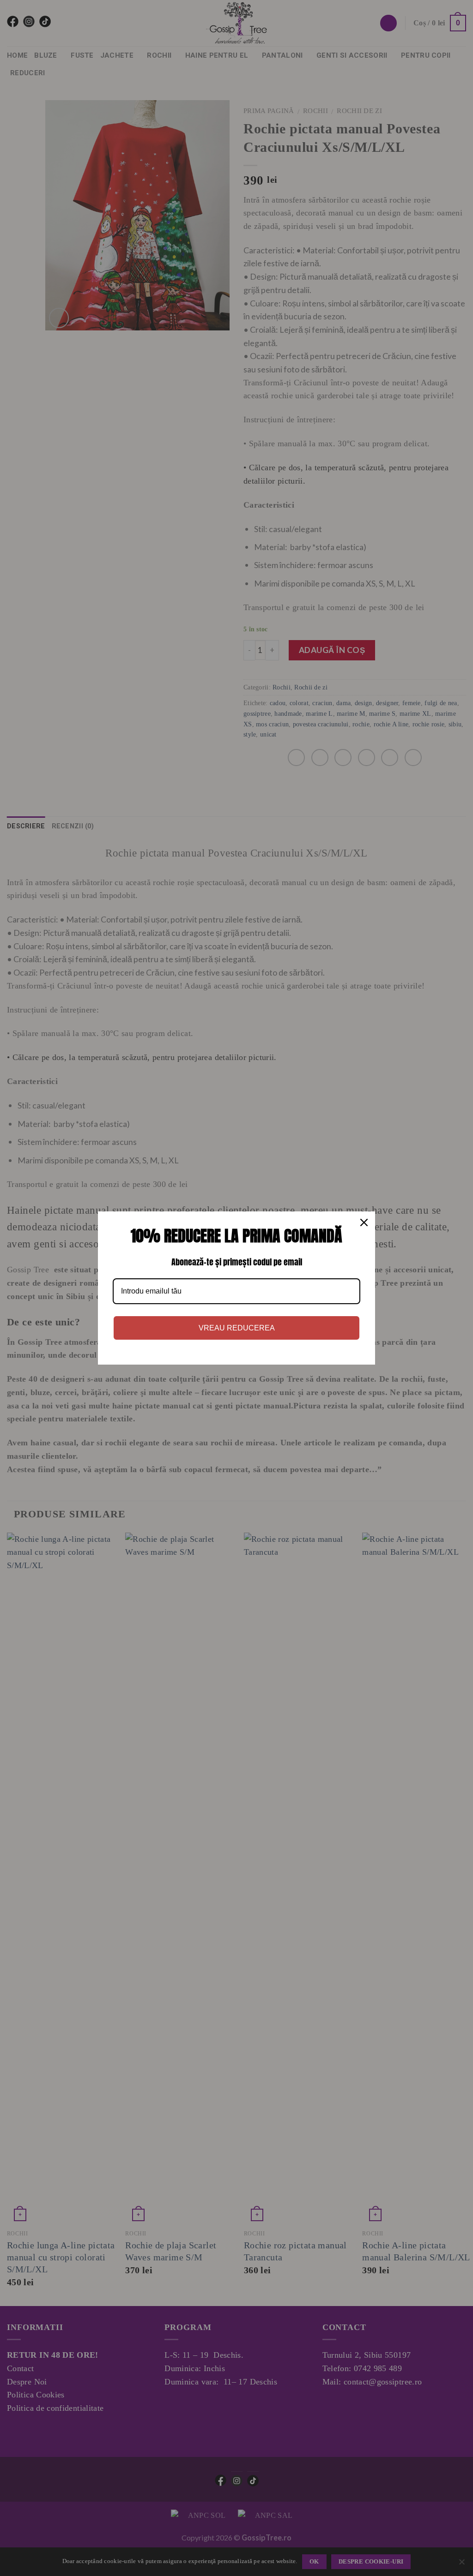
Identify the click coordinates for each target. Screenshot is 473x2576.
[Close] (364, 1222)
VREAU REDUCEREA (237, 1328)
